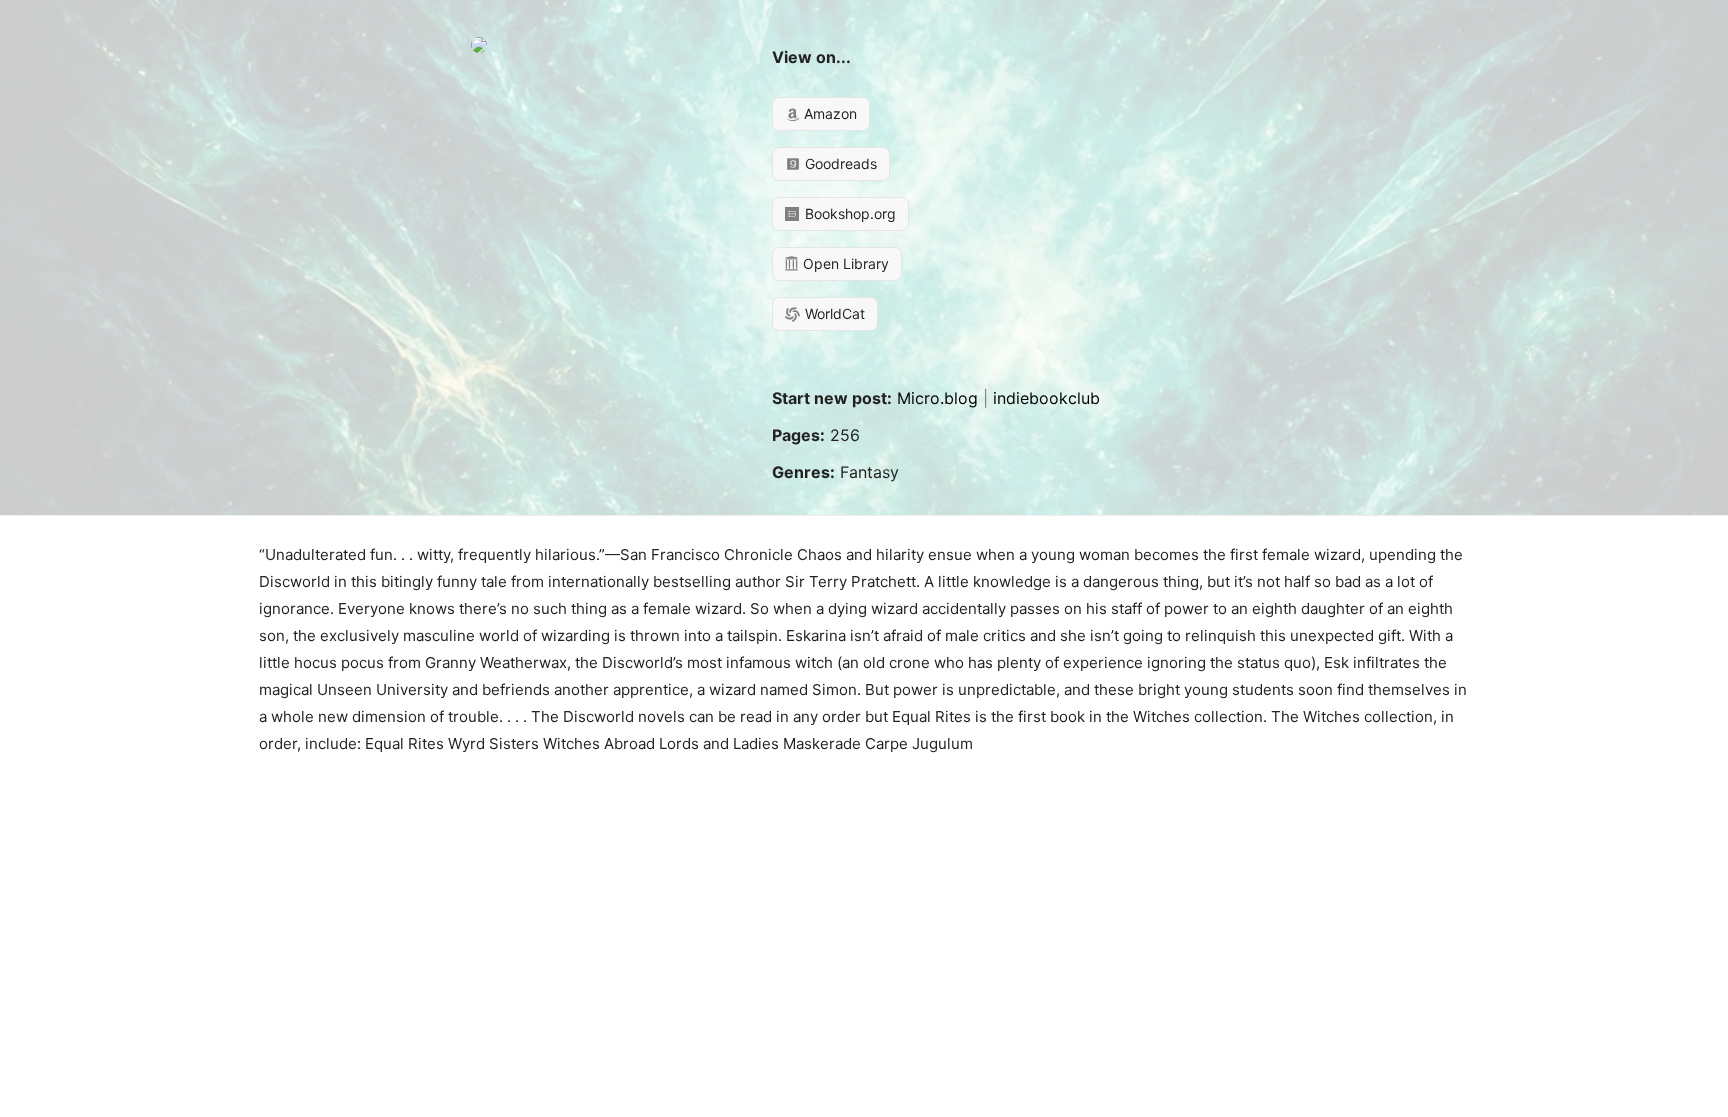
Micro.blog (937, 398)
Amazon (828, 113)
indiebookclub (1046, 398)
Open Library (844, 263)
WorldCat (833, 313)
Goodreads (839, 163)
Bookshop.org (848, 213)
